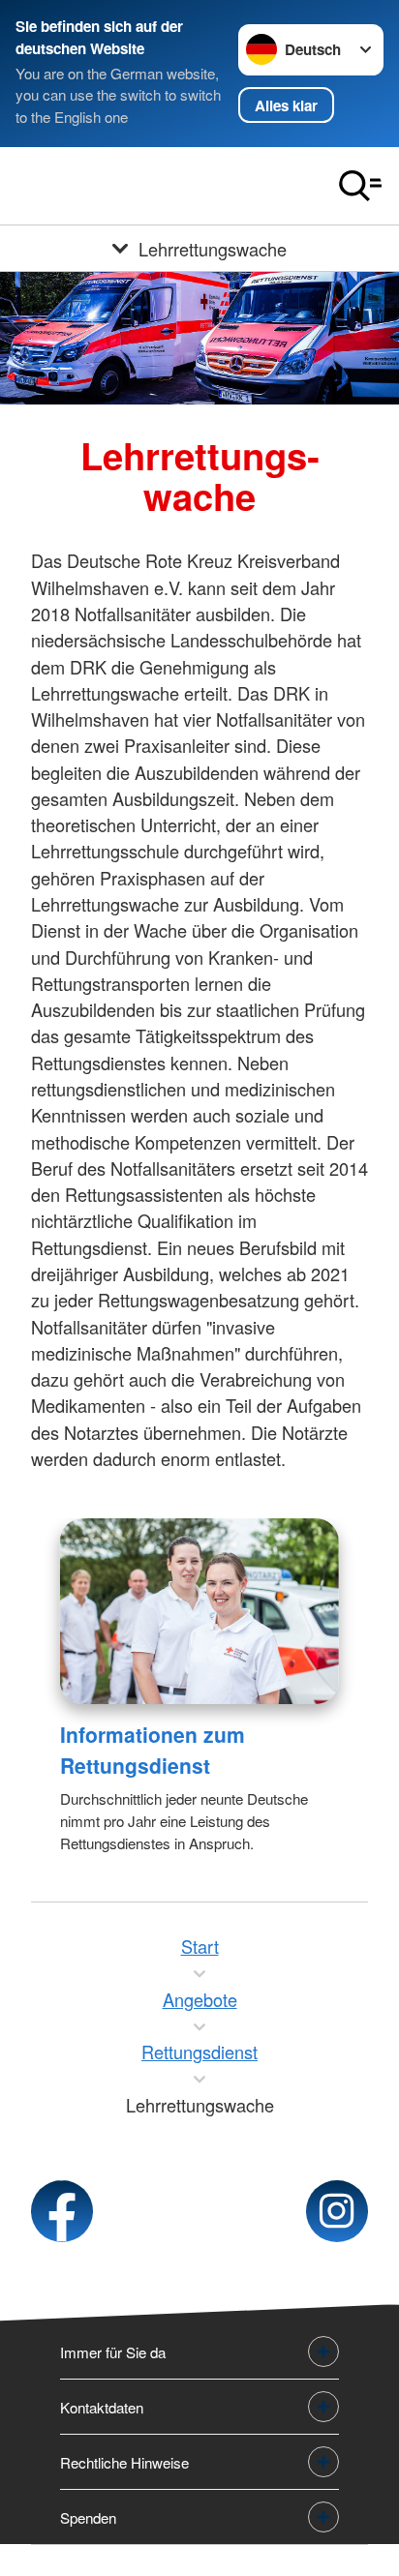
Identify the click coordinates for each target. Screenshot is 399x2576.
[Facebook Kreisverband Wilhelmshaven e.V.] (62, 2211)
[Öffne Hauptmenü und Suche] (360, 186)
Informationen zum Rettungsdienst (153, 1750)
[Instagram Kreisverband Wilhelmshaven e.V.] (337, 2211)
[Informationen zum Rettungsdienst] (199, 1611)
